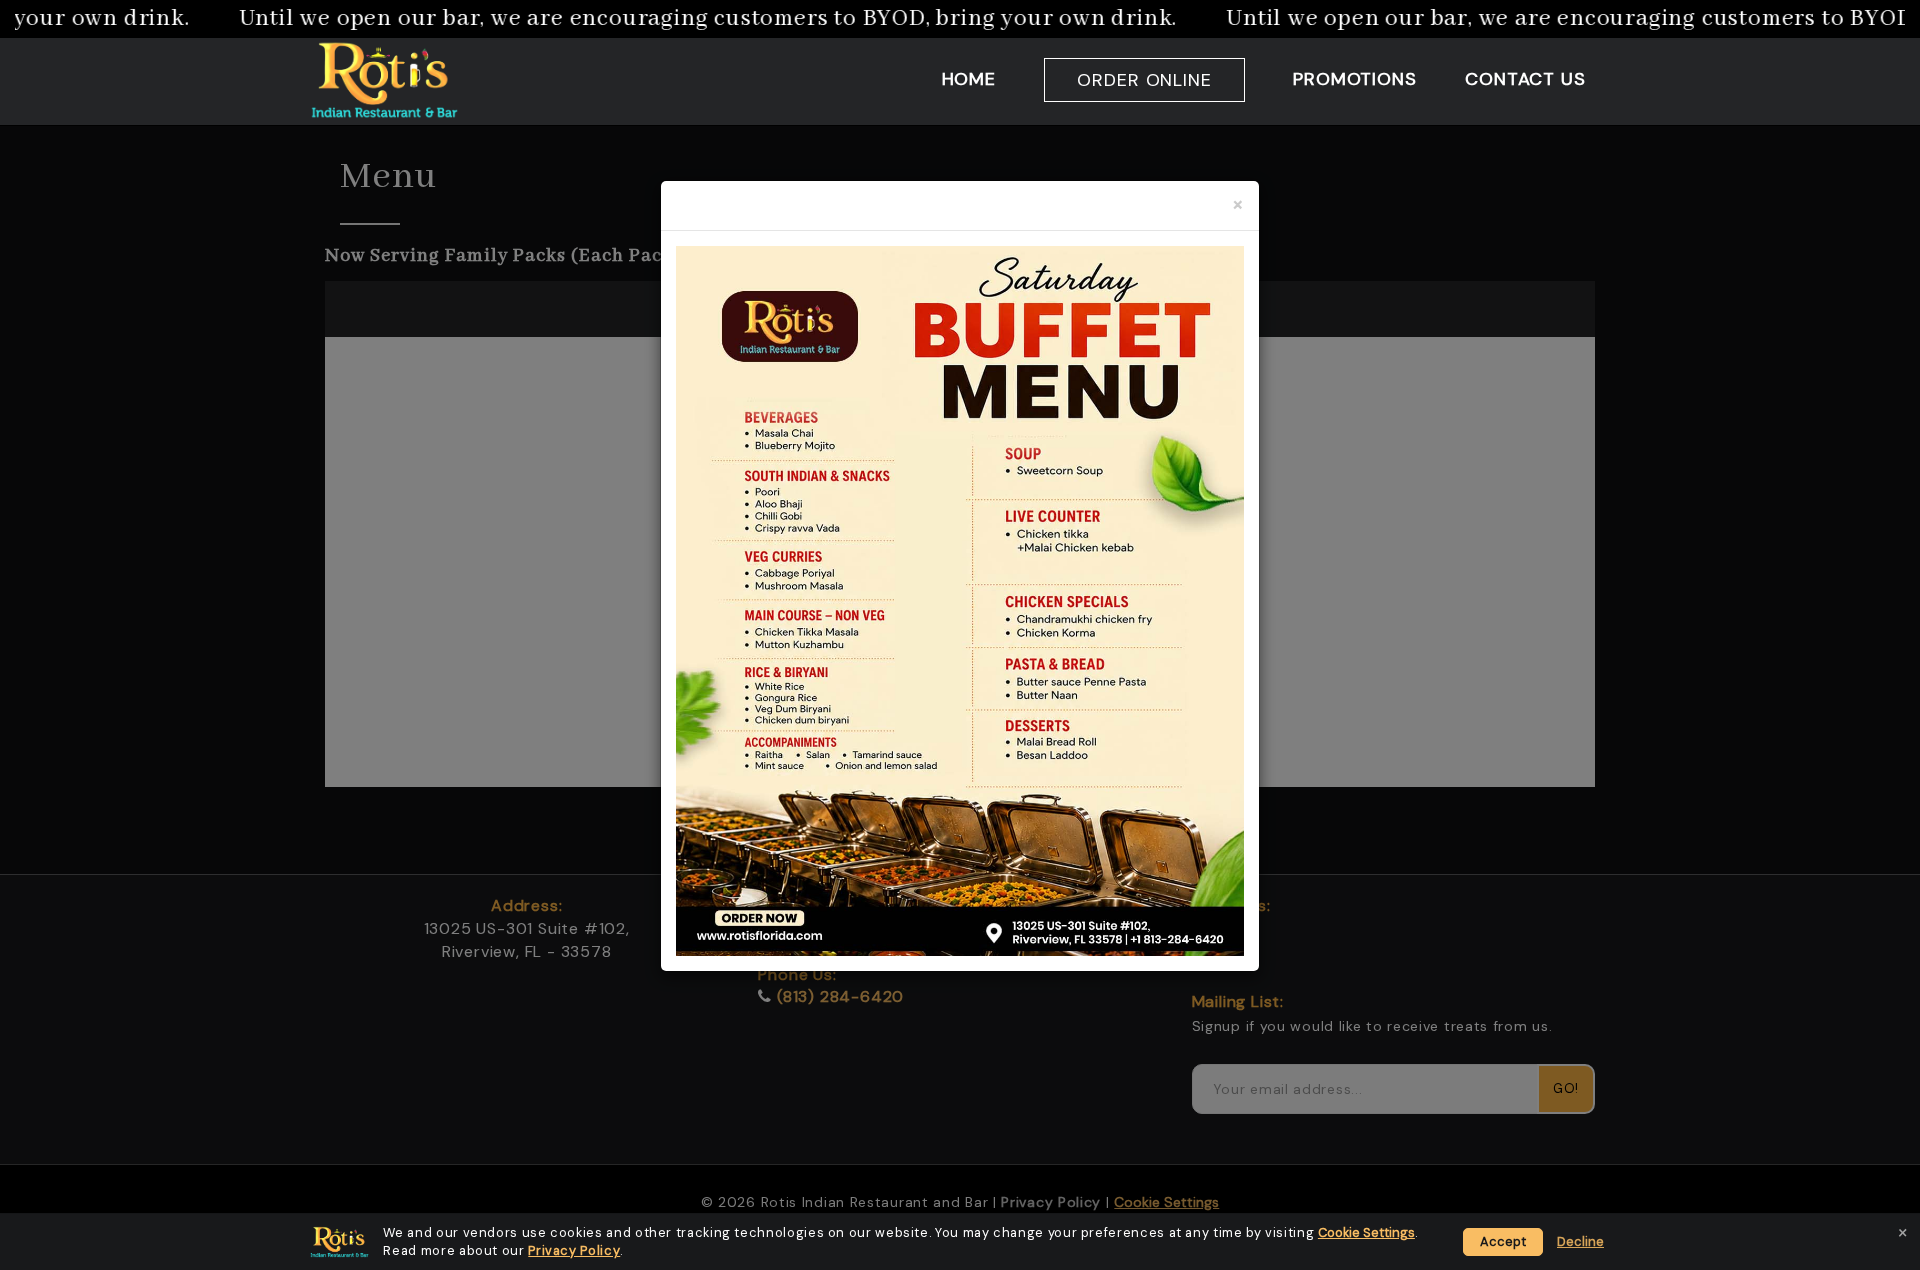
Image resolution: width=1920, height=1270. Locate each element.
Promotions (1355, 79)
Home (969, 79)
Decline (1580, 1241)
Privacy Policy (574, 1250)
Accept (1503, 1241)
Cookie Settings (1366, 1232)
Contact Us (1525, 79)
